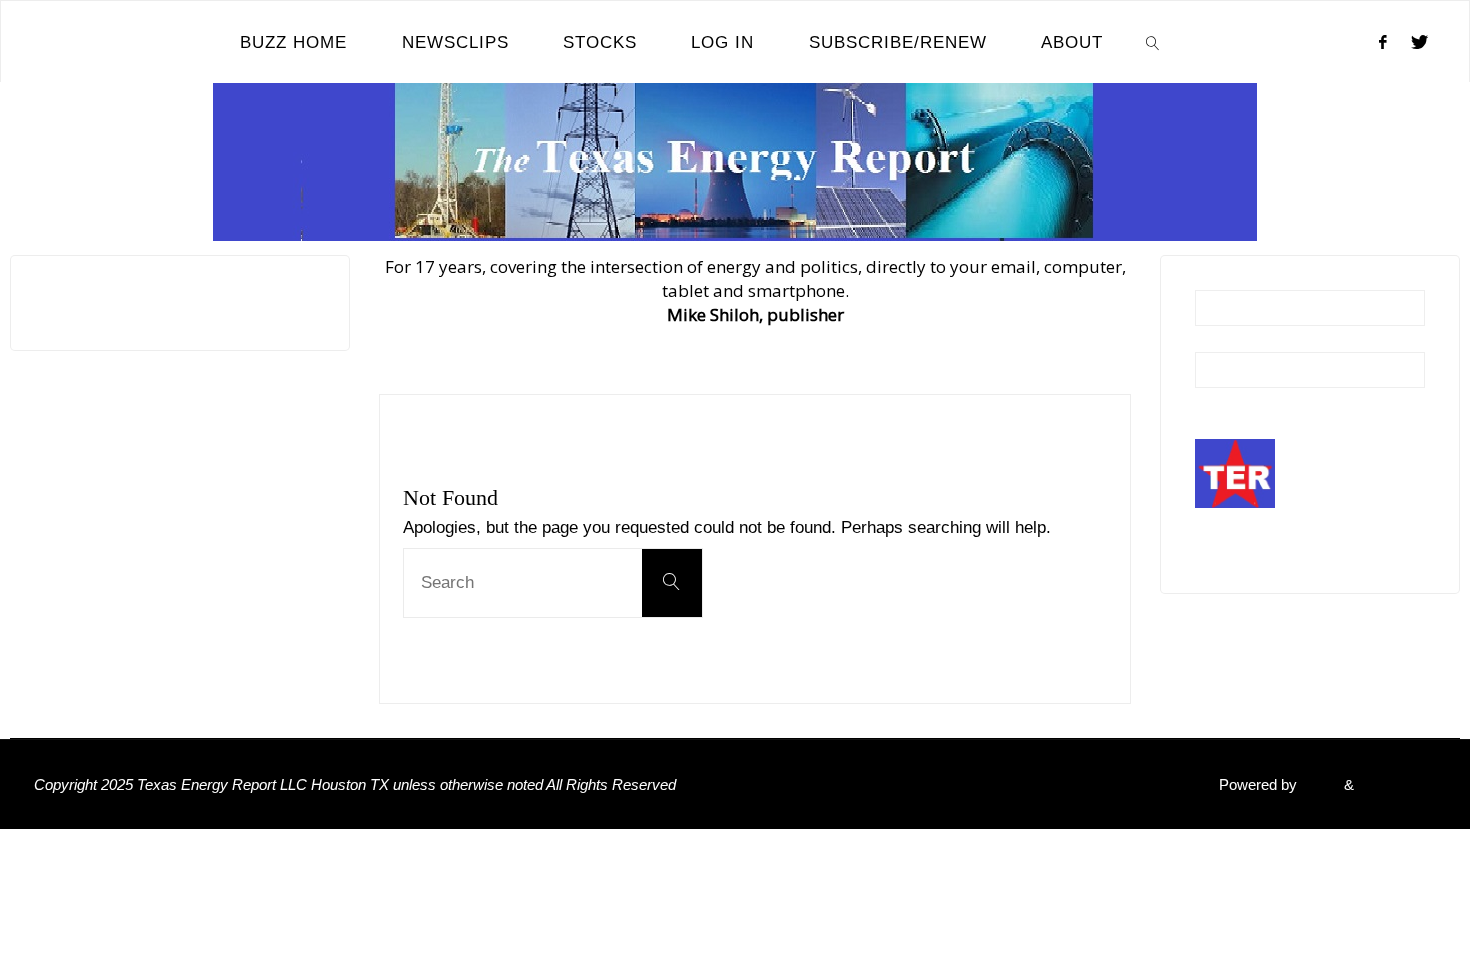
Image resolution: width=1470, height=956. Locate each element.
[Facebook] (1383, 42)
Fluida (1318, 784)
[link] (1153, 42)
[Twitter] (1419, 42)
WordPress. (1397, 784)
